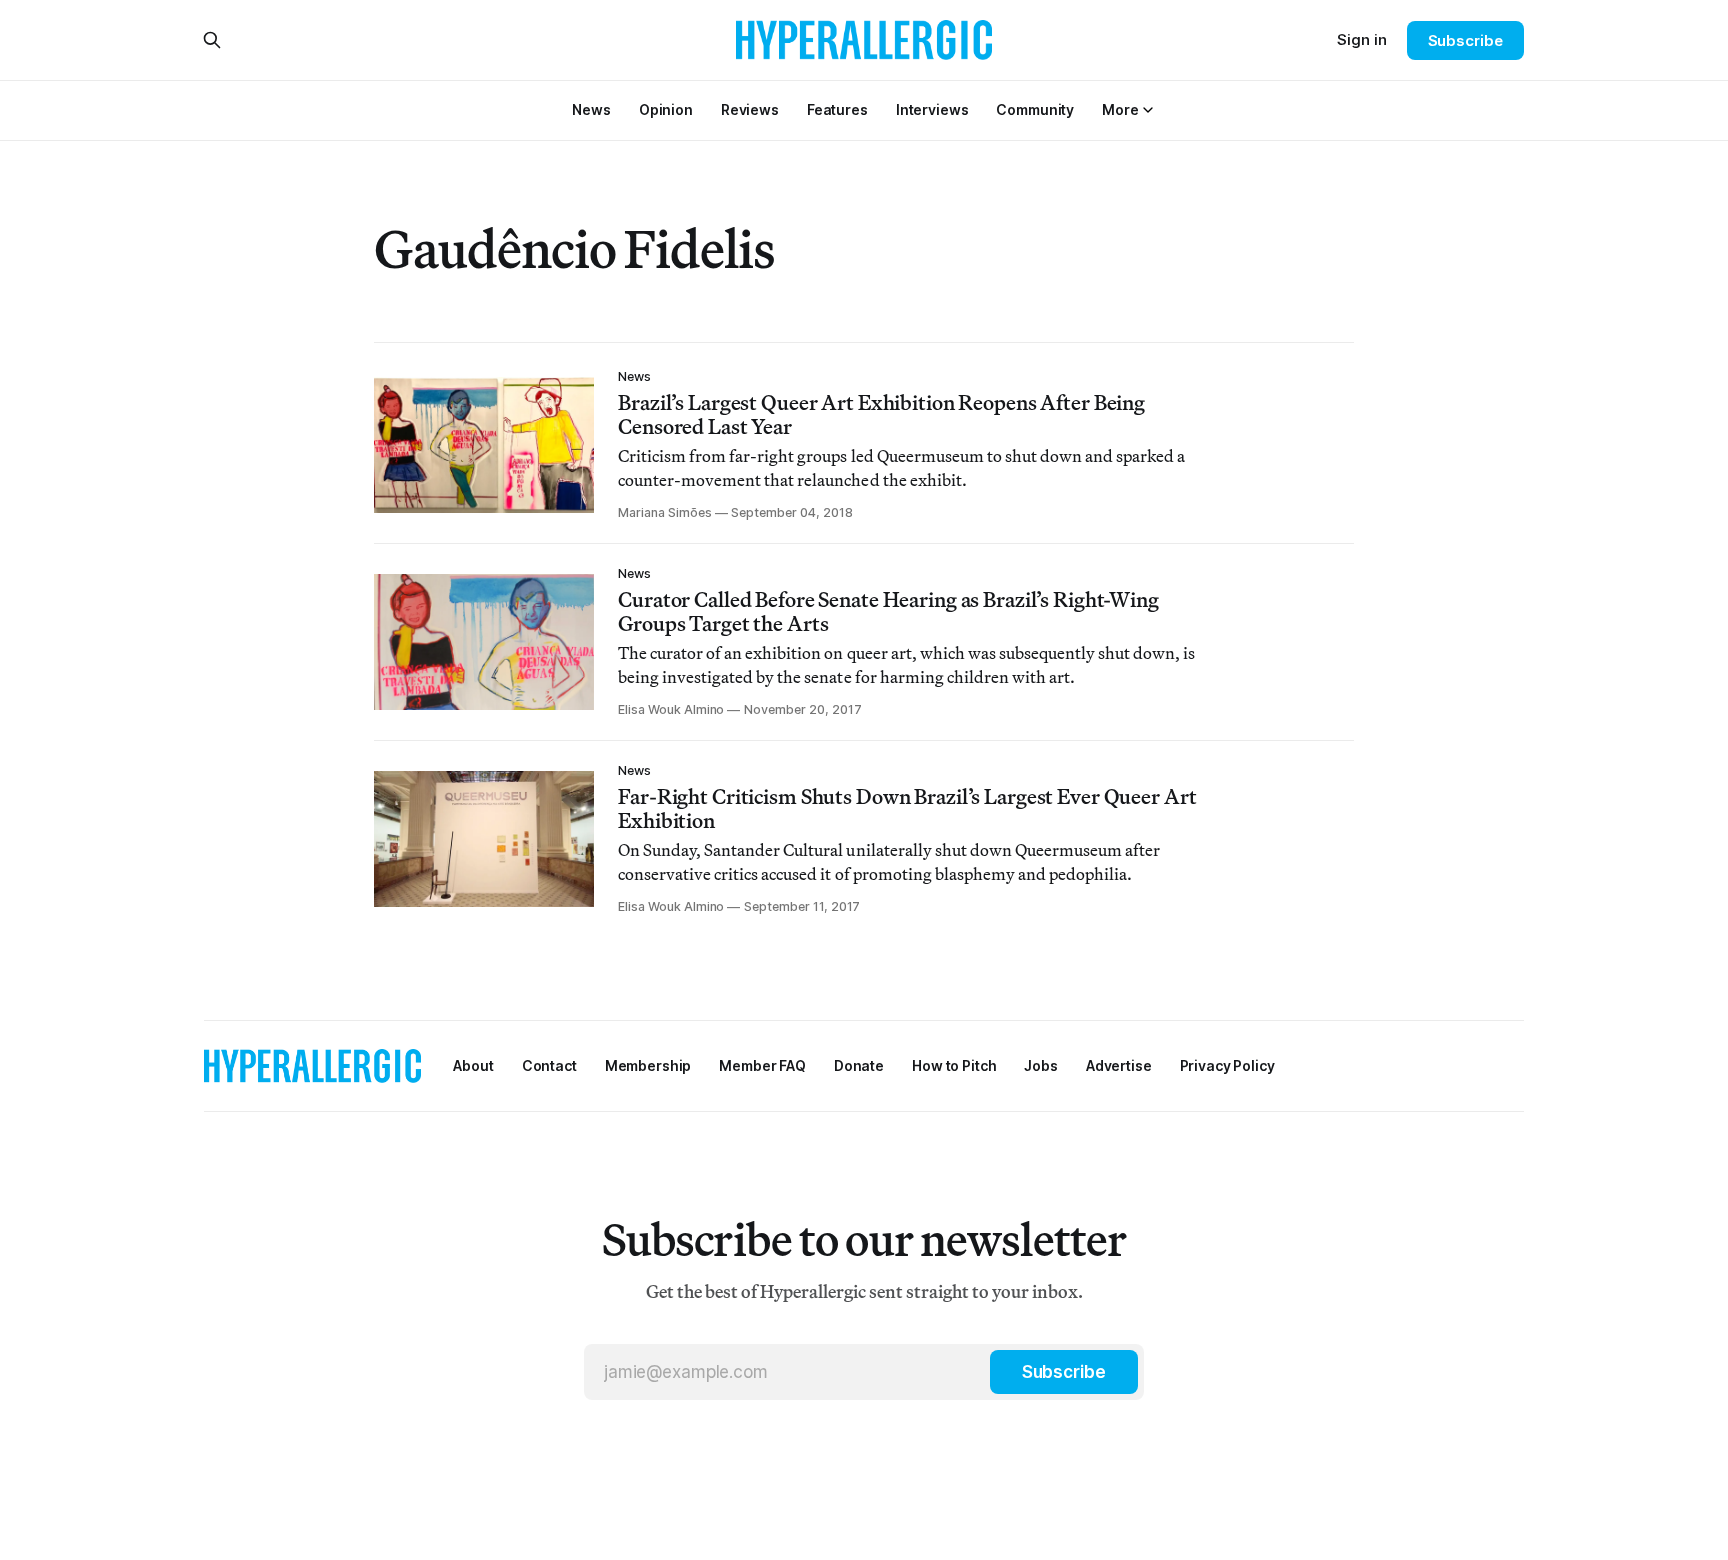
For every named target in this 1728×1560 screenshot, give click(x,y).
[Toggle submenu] (1148, 110)
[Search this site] (212, 40)
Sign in (1362, 39)
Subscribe (1465, 40)
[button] (1120, 109)
